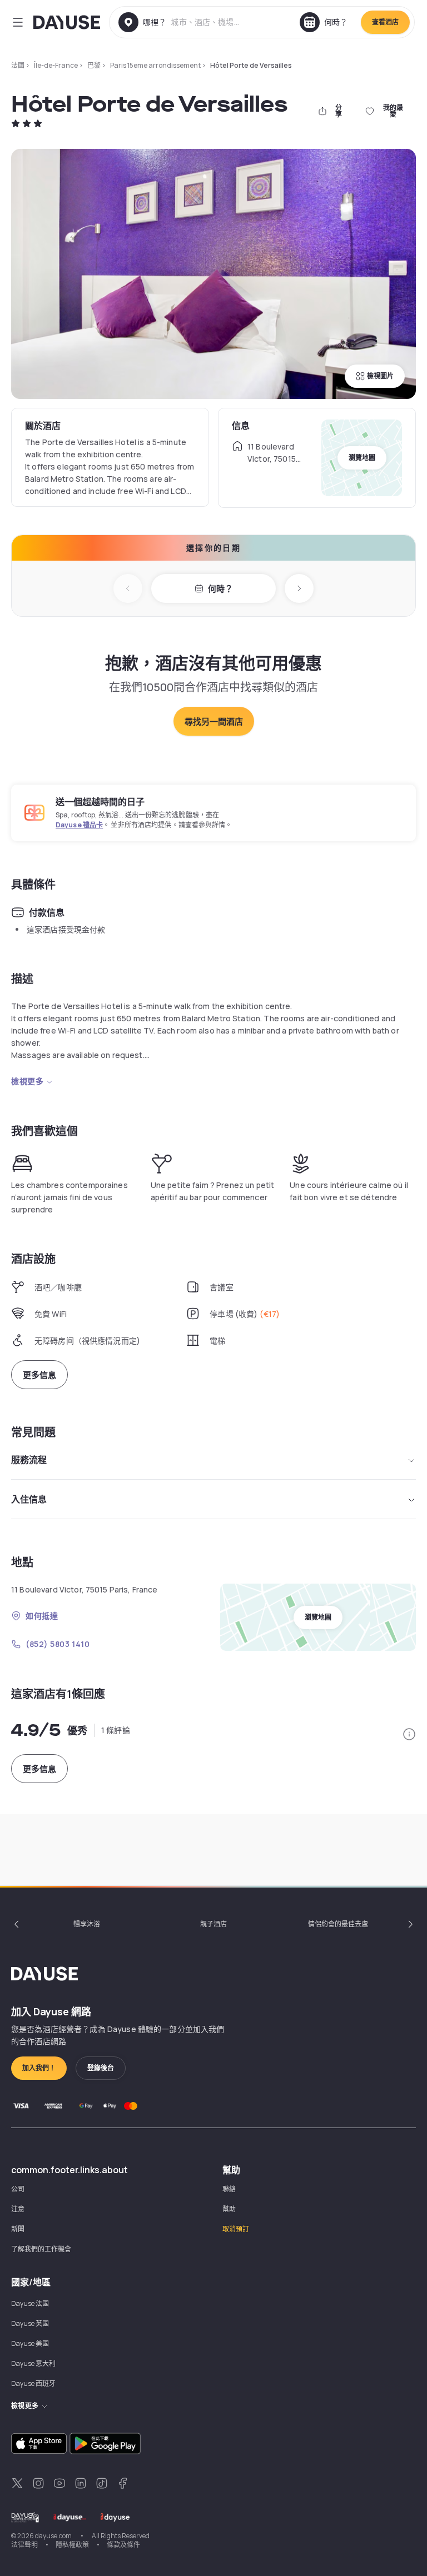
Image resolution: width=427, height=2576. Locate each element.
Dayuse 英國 (30, 2323)
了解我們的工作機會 (41, 2249)
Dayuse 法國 (30, 2303)
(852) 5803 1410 (58, 1644)
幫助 (229, 2209)
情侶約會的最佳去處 (338, 1924)
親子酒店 (213, 1924)
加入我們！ (39, 2068)
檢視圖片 (380, 376)
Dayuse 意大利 (33, 2363)
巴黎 (94, 65)
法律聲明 (24, 2545)
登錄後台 (101, 2068)
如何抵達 (42, 1616)
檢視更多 (27, 1081)
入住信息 (29, 1499)
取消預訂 (236, 2229)
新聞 (18, 2229)
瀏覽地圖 (362, 458)
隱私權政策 (72, 2545)
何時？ (220, 589)
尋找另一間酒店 (214, 722)
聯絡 (229, 2189)
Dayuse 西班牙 (33, 2383)
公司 (18, 2189)
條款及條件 (123, 2545)
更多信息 (39, 1375)
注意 (18, 2209)
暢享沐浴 (87, 1924)
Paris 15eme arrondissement (155, 65)
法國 (18, 65)
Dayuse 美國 (30, 2343)
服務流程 (29, 1460)
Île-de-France (56, 65)
